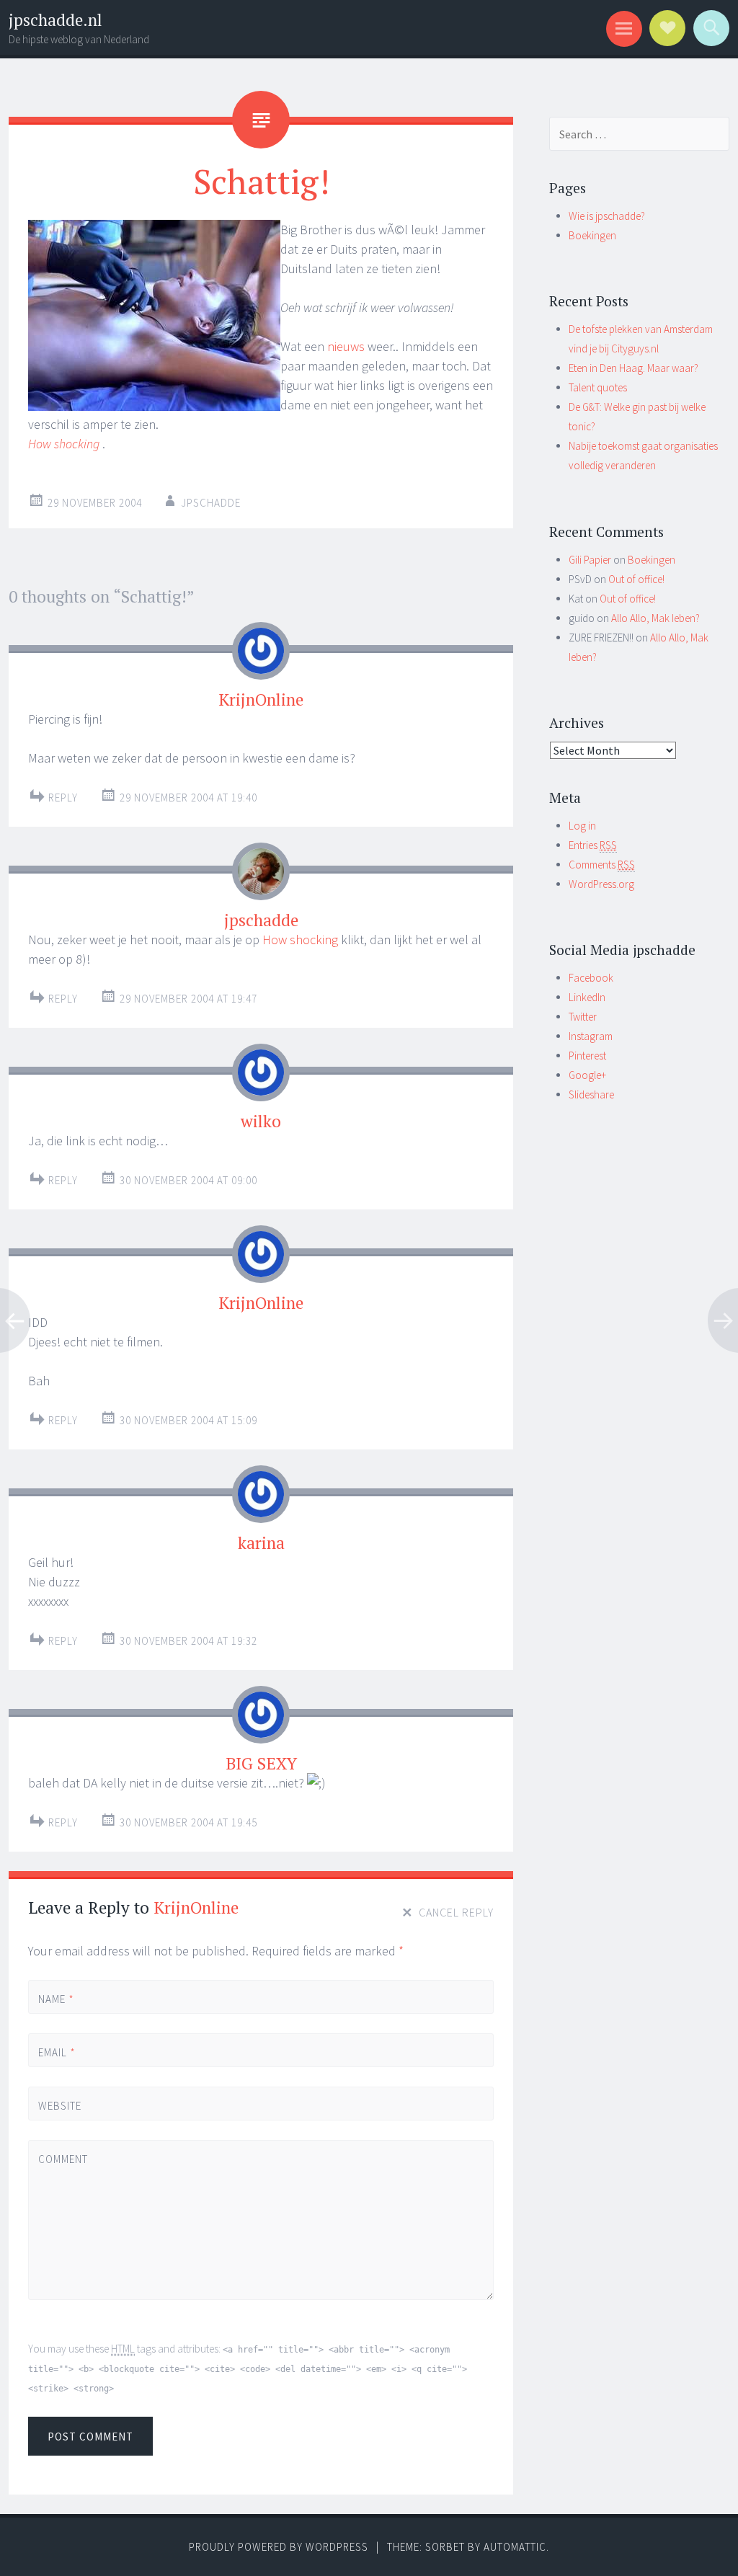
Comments (602, 865)
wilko (261, 1121)
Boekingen (592, 235)
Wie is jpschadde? (607, 216)
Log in (582, 826)
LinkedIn (587, 997)
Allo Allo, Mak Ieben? (655, 618)
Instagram (591, 1036)
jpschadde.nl (55, 20)
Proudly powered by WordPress (279, 2547)
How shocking (300, 940)
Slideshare (591, 1094)
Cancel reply (456, 1912)
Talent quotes (598, 387)
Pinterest (587, 1056)
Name (56, 1999)
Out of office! (636, 579)
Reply (63, 798)
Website (60, 2106)
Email (57, 2052)
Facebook (591, 978)
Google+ (587, 1075)
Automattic (515, 2547)
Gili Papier (590, 560)
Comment (62, 2159)
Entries (593, 845)
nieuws (346, 346)
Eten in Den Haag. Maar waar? (633, 368)
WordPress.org (601, 884)
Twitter (583, 1017)
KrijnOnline (261, 699)
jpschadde (211, 503)
